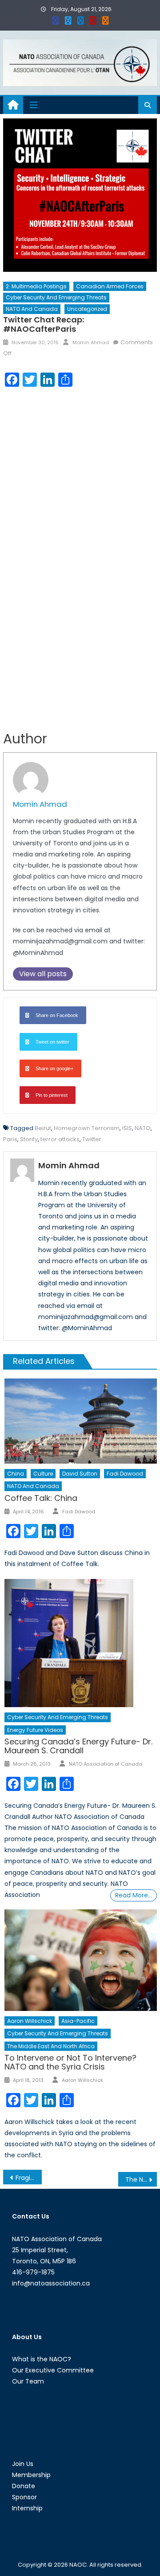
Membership (31, 2475)
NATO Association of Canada (106, 1764)
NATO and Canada (32, 309)
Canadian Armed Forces (110, 286)
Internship (27, 2508)
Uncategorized (87, 309)
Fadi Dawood (125, 1474)
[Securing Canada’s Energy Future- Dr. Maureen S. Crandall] (81, 1643)
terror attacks (60, 1139)
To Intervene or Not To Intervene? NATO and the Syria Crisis (70, 2062)
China (16, 1474)
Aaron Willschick (30, 2021)
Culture (43, 1474)
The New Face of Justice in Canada (141, 2179)
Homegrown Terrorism (87, 1128)
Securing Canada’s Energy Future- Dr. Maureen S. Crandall (78, 1746)
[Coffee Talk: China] (81, 1421)
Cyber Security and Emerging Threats (56, 297)
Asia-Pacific (78, 2021)
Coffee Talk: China (41, 1498)
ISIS (127, 1128)
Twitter (92, 1139)
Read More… (134, 1895)
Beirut (43, 1128)
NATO (143, 1128)
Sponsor (24, 2497)
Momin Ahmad (91, 342)
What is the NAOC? (42, 2359)
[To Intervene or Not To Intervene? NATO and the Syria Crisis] (81, 1960)
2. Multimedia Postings (36, 286)
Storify (29, 1139)
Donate (24, 2486)
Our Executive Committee (53, 2370)
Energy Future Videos (35, 1730)
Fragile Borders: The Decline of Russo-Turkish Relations (28, 2178)
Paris (10, 1139)
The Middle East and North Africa (51, 2046)
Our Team (28, 2381)
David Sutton (80, 1474)
